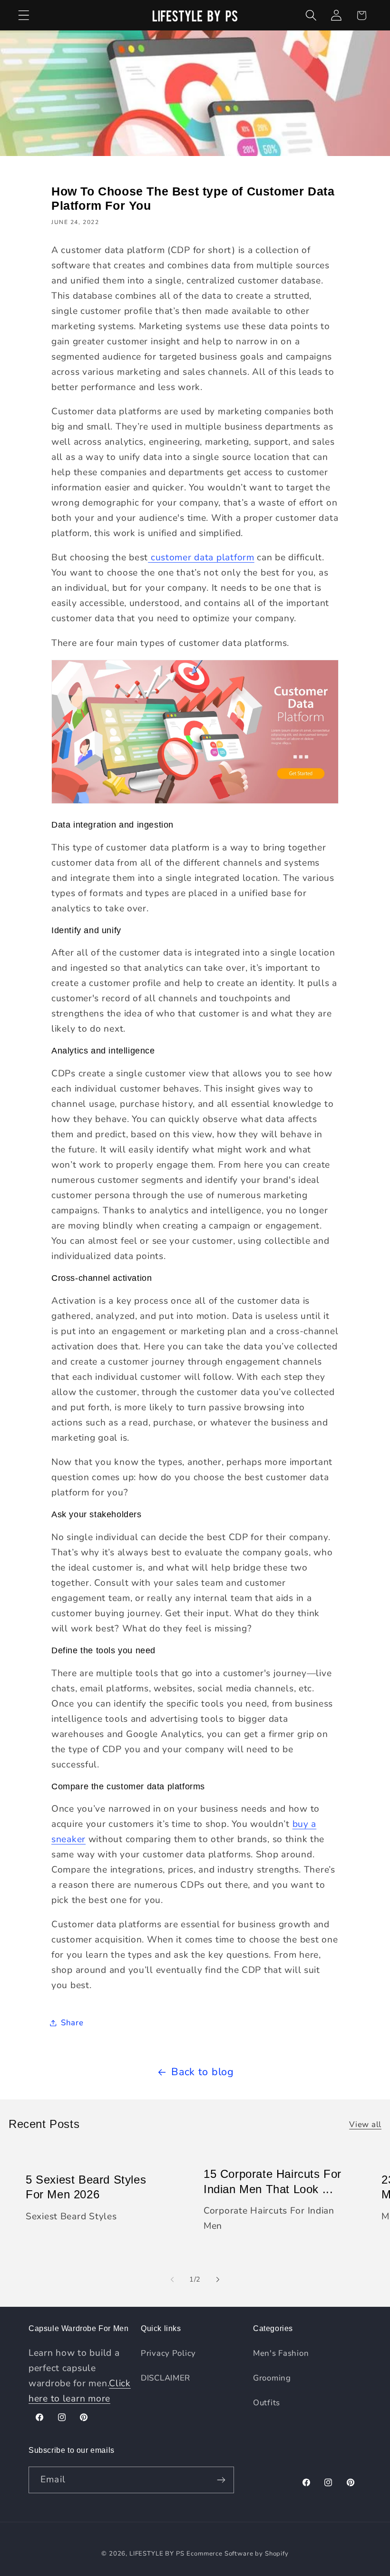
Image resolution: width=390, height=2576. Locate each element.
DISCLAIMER (166, 2378)
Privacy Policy (168, 2353)
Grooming (272, 2378)
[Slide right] (218, 2279)
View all (365, 2124)
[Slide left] (172, 2279)
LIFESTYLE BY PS (157, 2554)
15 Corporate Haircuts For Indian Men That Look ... (273, 2181)
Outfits (267, 2403)
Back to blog (203, 2072)
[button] (24, 15)
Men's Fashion (281, 2353)
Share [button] (72, 2023)
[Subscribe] (221, 2480)
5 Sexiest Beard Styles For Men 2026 (86, 2187)
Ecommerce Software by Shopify (237, 2554)
